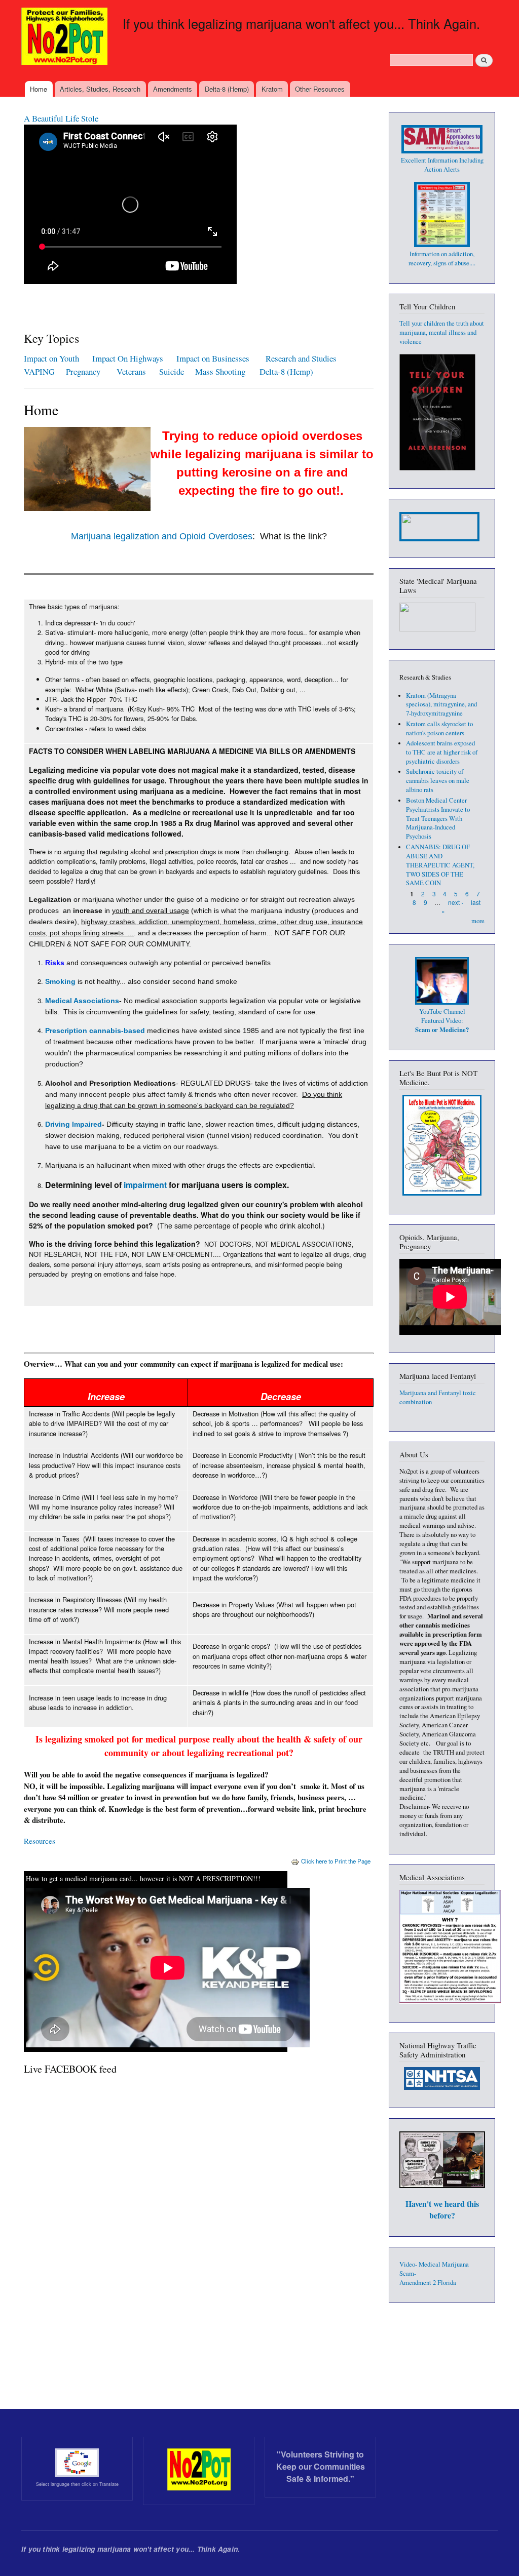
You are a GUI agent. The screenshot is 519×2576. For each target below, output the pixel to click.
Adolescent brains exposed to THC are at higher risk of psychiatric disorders (442, 752)
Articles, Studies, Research (100, 89)
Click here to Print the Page (336, 1861)
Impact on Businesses (213, 358)
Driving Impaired (73, 1124)
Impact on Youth (51, 358)
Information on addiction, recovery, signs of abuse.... (442, 259)
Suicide (173, 371)
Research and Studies (301, 358)
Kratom (272, 89)
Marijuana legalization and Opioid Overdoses (162, 536)
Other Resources (320, 89)
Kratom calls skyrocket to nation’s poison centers (439, 728)
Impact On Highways (128, 358)
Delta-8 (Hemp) (227, 89)
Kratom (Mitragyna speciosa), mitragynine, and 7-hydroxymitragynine (441, 705)
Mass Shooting (220, 371)
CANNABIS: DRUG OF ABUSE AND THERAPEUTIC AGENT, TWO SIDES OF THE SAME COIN (440, 865)
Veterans (131, 371)
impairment (145, 1185)
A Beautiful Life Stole (61, 118)
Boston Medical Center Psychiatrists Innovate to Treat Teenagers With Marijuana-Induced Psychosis (438, 819)
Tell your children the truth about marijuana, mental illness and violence (442, 332)
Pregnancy (85, 371)
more (478, 921)
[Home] (66, 37)
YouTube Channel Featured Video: (442, 1021)
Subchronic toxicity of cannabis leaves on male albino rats (438, 781)
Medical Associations (82, 1001)
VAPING (39, 371)
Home (39, 89)
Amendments (173, 89)
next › (456, 902)
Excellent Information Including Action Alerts (442, 165)
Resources (40, 1841)
